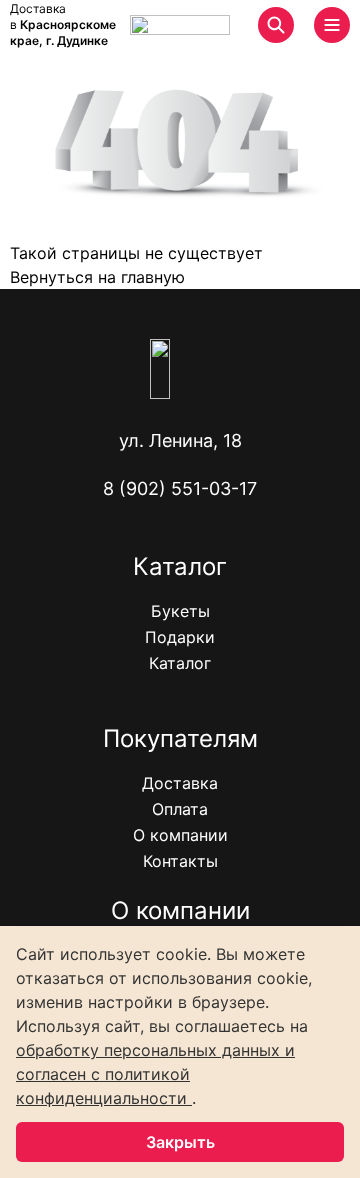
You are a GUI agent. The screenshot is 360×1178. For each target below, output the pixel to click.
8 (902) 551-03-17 (180, 488)
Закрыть (180, 1142)
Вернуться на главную (97, 277)
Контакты (180, 861)
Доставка (180, 783)
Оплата (180, 809)
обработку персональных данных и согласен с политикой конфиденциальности (155, 1074)
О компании (180, 835)
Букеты (180, 611)
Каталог (180, 663)
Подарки (180, 637)
